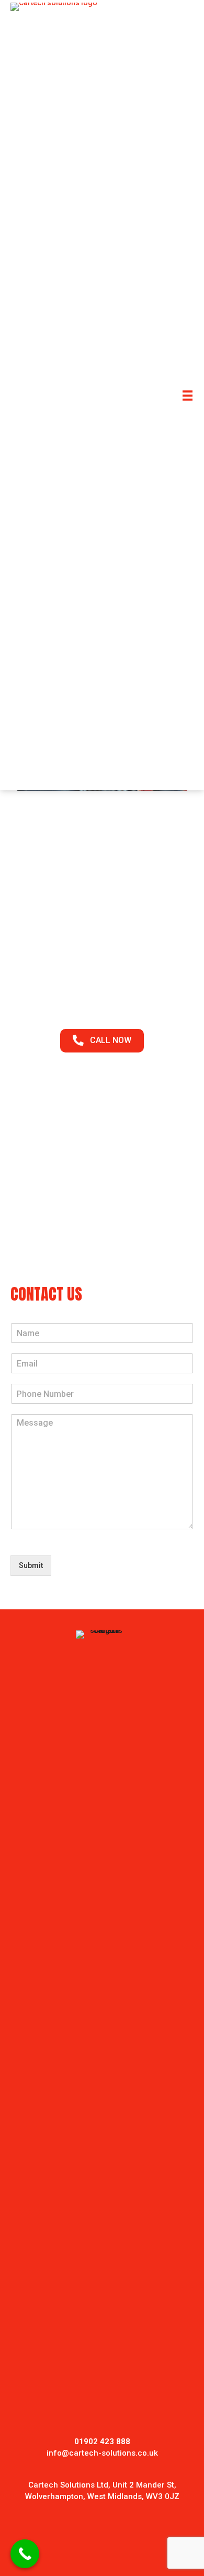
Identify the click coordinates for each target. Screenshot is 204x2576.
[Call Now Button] (25, 2554)
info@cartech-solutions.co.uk (102, 2453)
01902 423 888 (102, 965)
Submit (31, 1565)
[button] (102, 1041)
